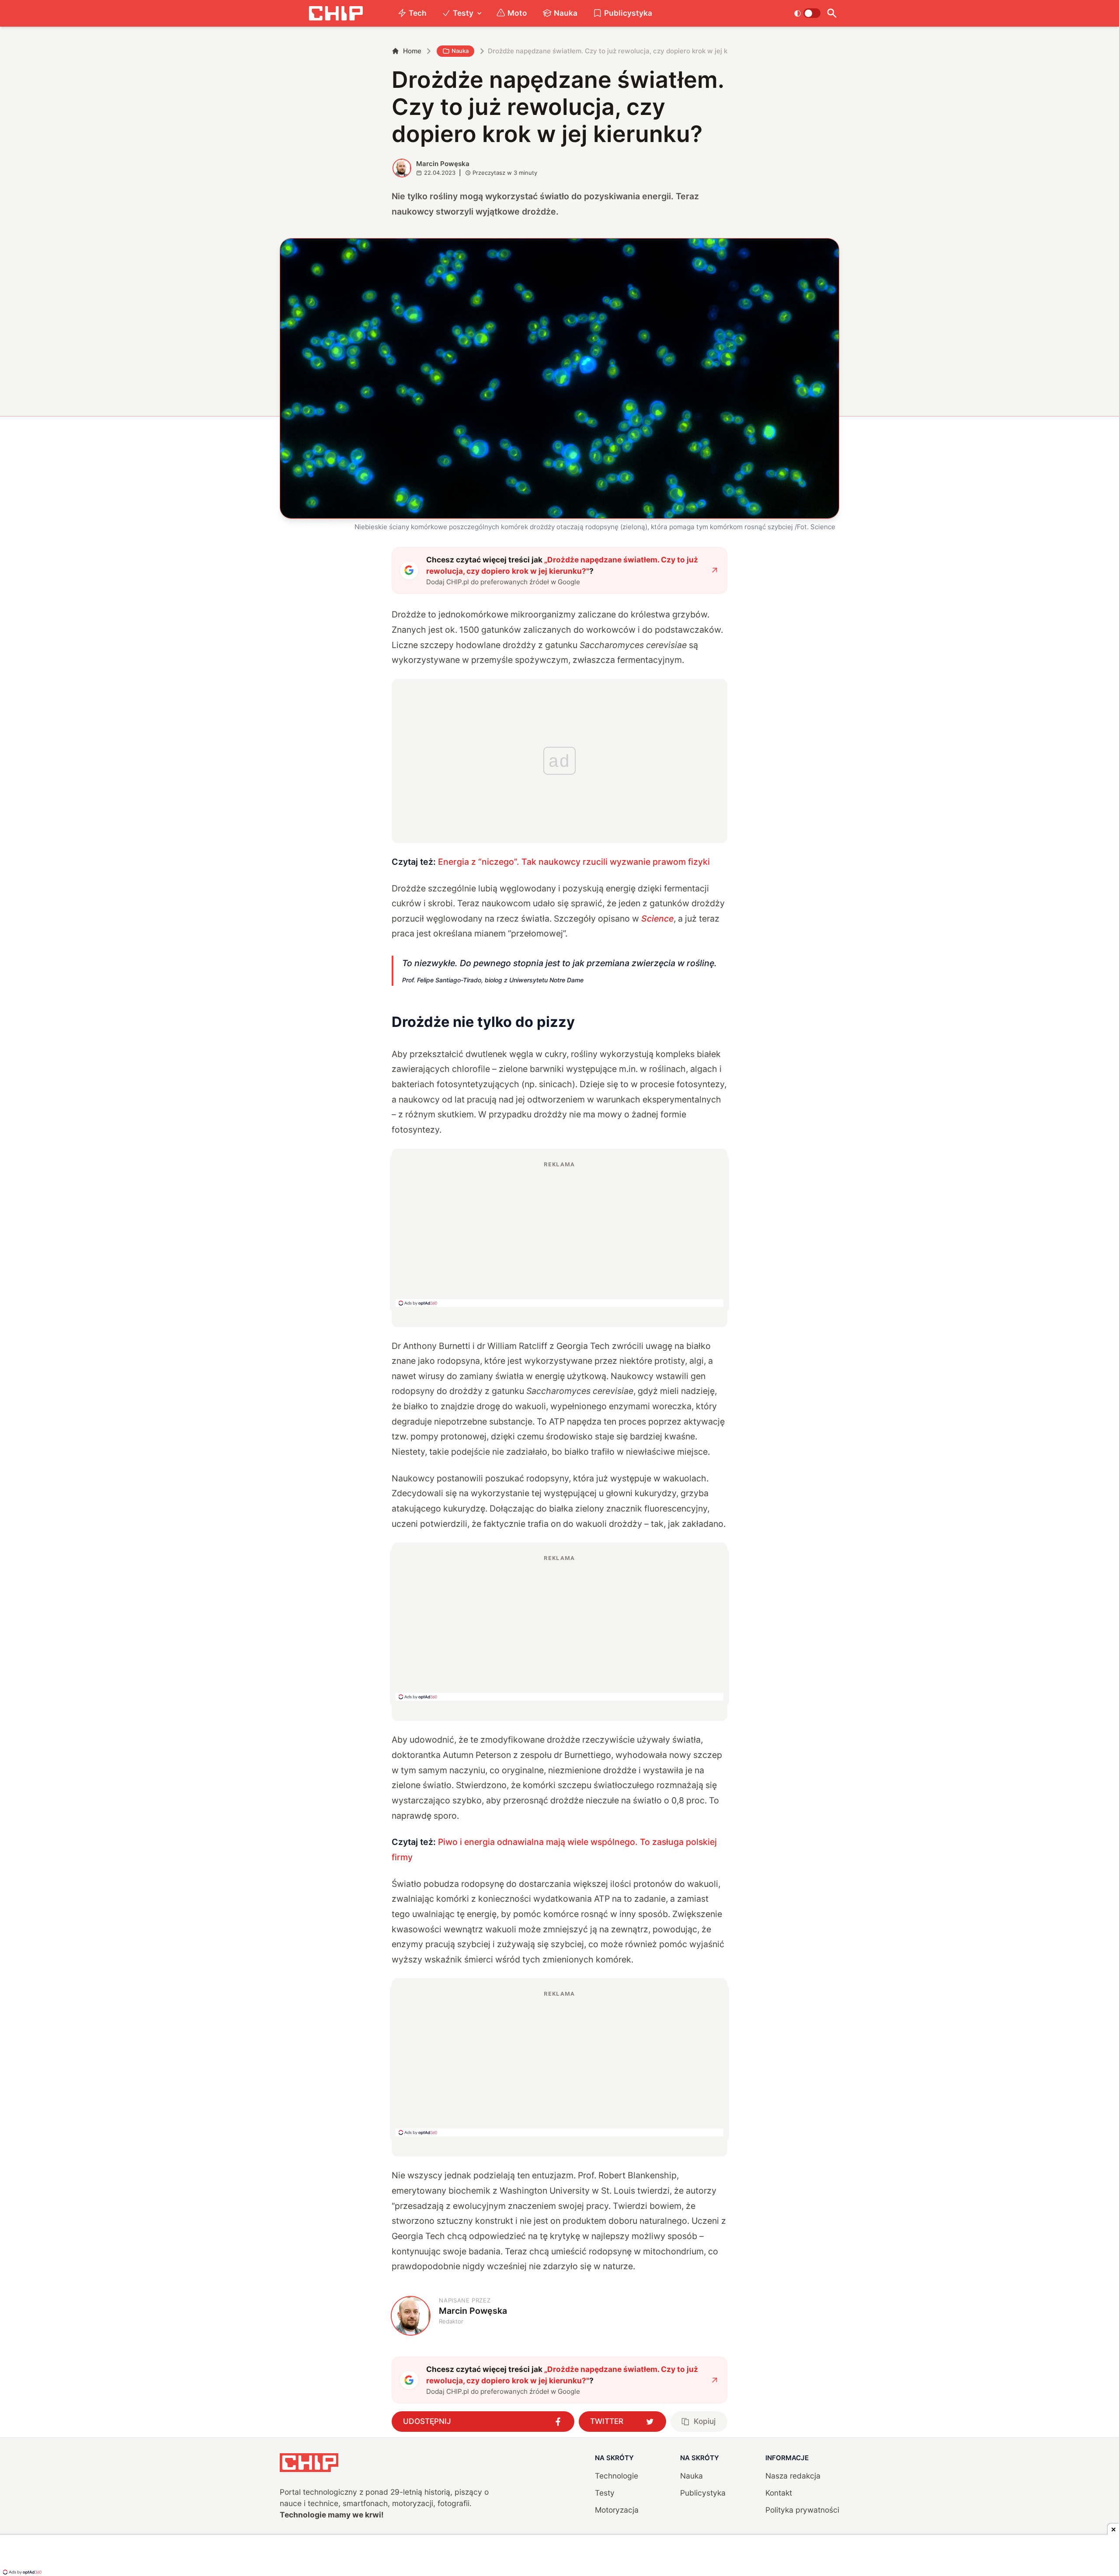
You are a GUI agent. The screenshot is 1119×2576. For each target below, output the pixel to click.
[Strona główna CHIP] (336, 13)
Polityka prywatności (802, 2510)
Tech (418, 13)
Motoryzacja (617, 2510)
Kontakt (779, 2493)
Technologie (617, 2476)
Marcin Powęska (443, 164)
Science (657, 919)
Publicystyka (628, 13)
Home (412, 51)
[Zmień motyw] (807, 13)
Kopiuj (705, 2421)
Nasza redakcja (793, 2476)
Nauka (566, 13)
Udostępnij (427, 2421)
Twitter (607, 2421)
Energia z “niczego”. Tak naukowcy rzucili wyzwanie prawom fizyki (574, 862)
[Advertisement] (559, 1234)
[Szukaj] (832, 13)
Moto (517, 13)
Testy (463, 13)
